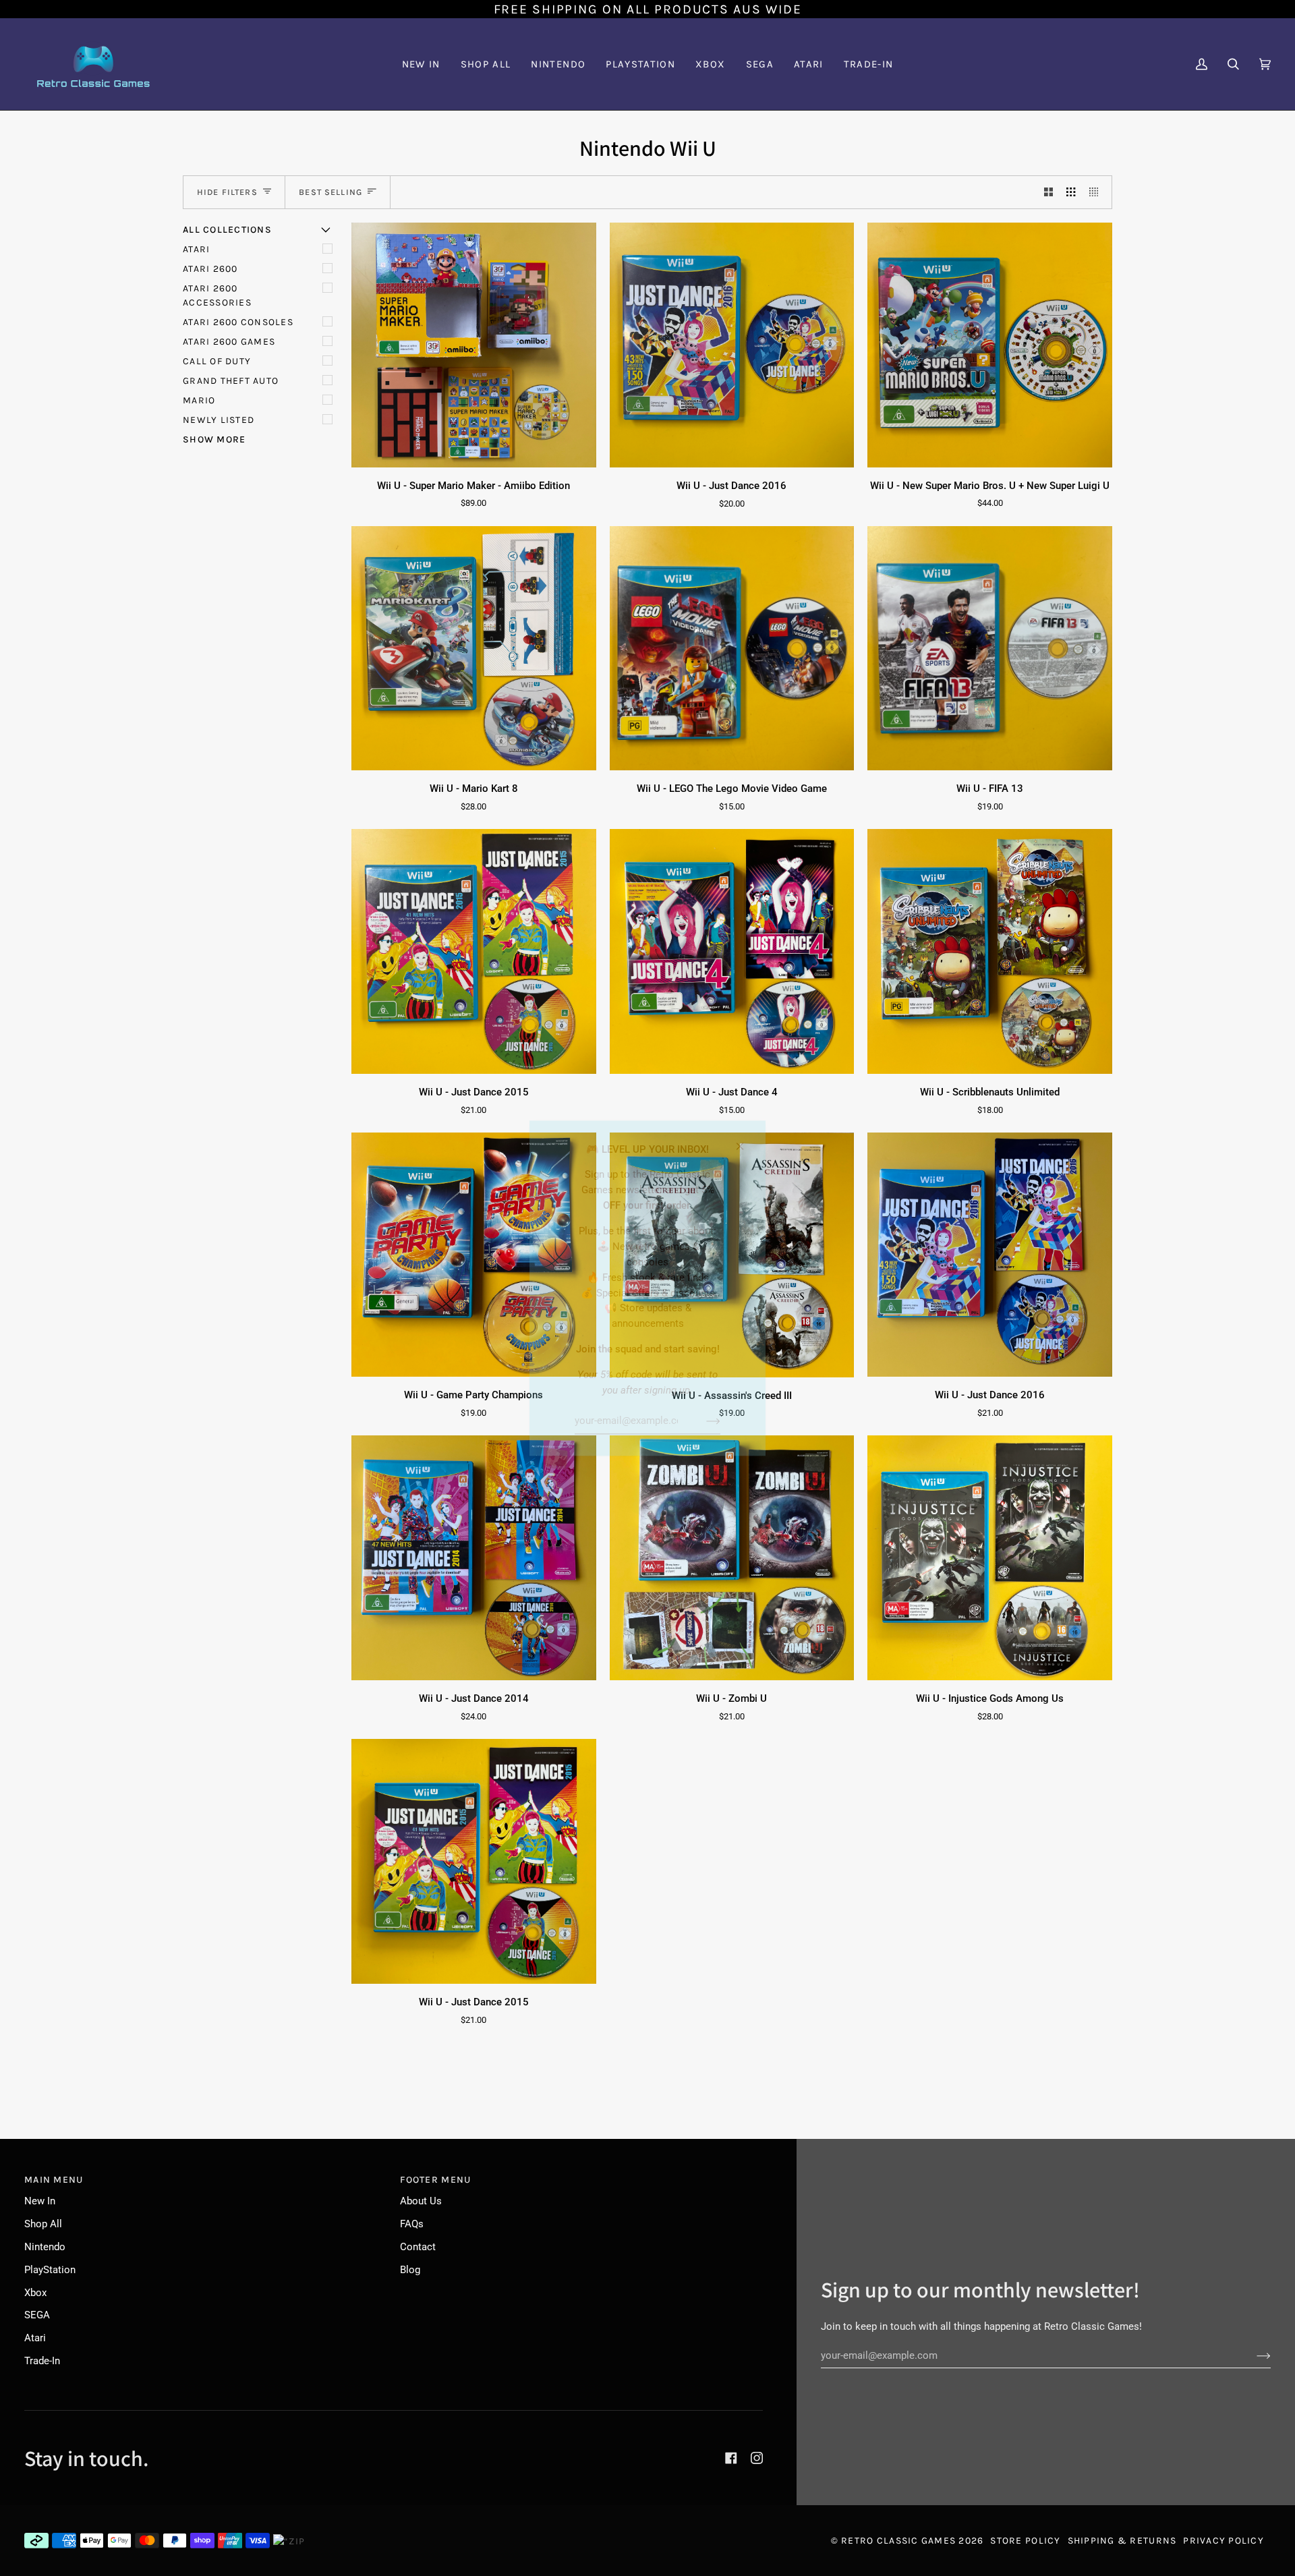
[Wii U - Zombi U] (732, 1558)
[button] (558, 64)
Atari (196, 249)
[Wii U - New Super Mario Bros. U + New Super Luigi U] (990, 345)
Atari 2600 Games (229, 342)
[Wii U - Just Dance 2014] (474, 1558)
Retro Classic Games (898, 2541)
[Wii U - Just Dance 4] (732, 951)
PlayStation (50, 2270)
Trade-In (42, 2361)
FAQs (412, 2224)
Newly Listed (219, 420)
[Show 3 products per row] (1071, 192)
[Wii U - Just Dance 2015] (474, 951)
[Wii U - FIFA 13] (990, 649)
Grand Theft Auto (231, 381)
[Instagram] (757, 2458)
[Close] (746, 1140)
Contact (418, 2247)
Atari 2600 (210, 269)
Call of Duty (217, 361)
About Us (421, 2201)
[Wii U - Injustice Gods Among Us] (990, 1558)
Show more (214, 439)
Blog (410, 2270)
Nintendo (45, 2247)
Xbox (35, 2293)
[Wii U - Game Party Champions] (474, 1255)
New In (40, 2201)
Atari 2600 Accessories (217, 295)
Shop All (43, 2224)
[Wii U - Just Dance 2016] (732, 345)
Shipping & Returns (1122, 2541)
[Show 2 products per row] (1048, 192)
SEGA (37, 2315)
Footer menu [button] (435, 2180)
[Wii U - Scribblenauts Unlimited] (990, 951)
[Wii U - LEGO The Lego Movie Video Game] (732, 649)
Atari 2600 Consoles (238, 322)
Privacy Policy (1224, 2541)
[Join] (702, 1421)
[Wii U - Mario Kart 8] (474, 649)
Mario (199, 400)
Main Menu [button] (54, 2180)
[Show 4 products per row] (1097, 192)
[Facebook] (731, 2458)
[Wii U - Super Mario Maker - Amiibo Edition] (474, 345)
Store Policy (1025, 2541)
